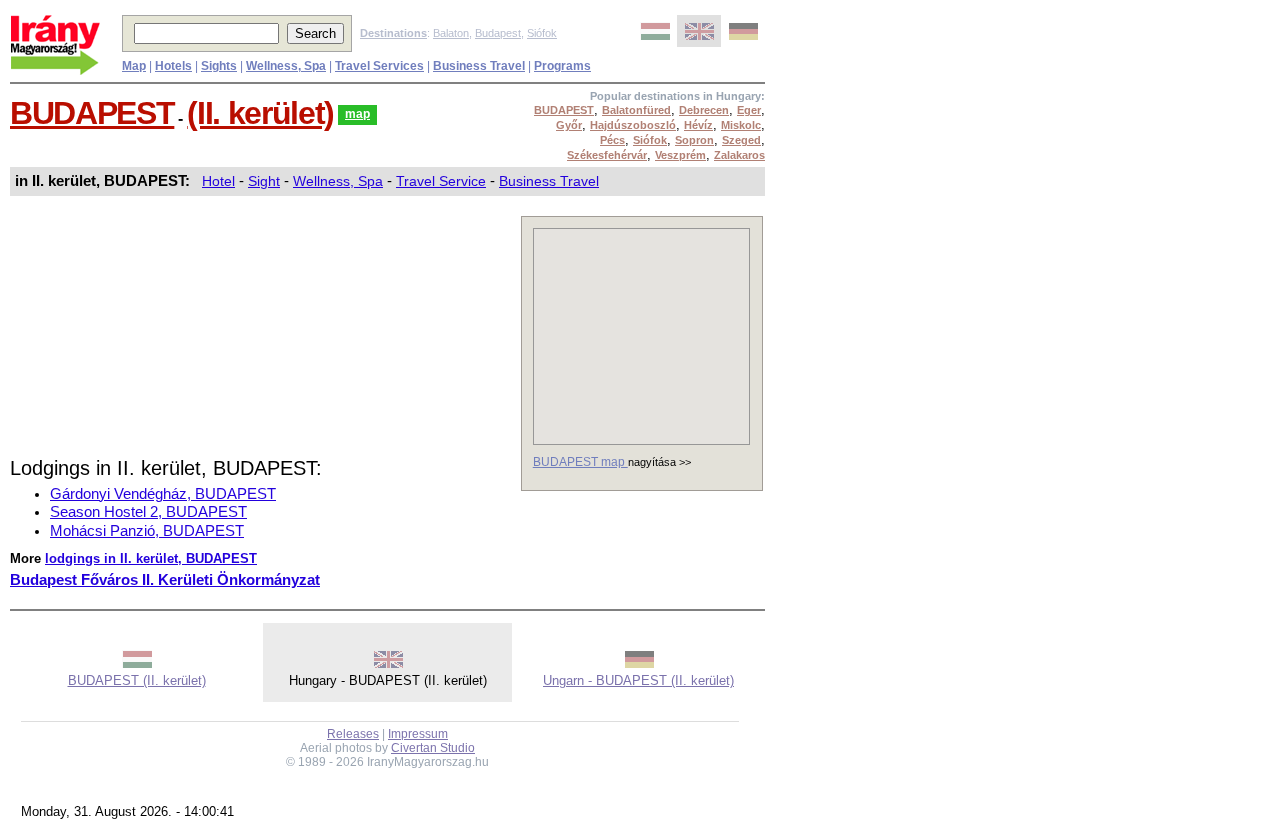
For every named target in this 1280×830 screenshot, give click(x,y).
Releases (353, 734)
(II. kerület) (260, 113)
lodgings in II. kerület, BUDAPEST (151, 558)
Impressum (418, 734)
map (357, 114)
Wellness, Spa (338, 181)
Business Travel (549, 181)
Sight (264, 181)
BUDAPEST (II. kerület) (137, 680)
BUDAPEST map (580, 462)
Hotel (218, 181)
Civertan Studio (433, 748)
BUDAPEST (92, 113)
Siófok (542, 33)
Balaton (451, 33)
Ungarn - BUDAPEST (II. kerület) (638, 680)
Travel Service (441, 181)
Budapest (498, 33)
